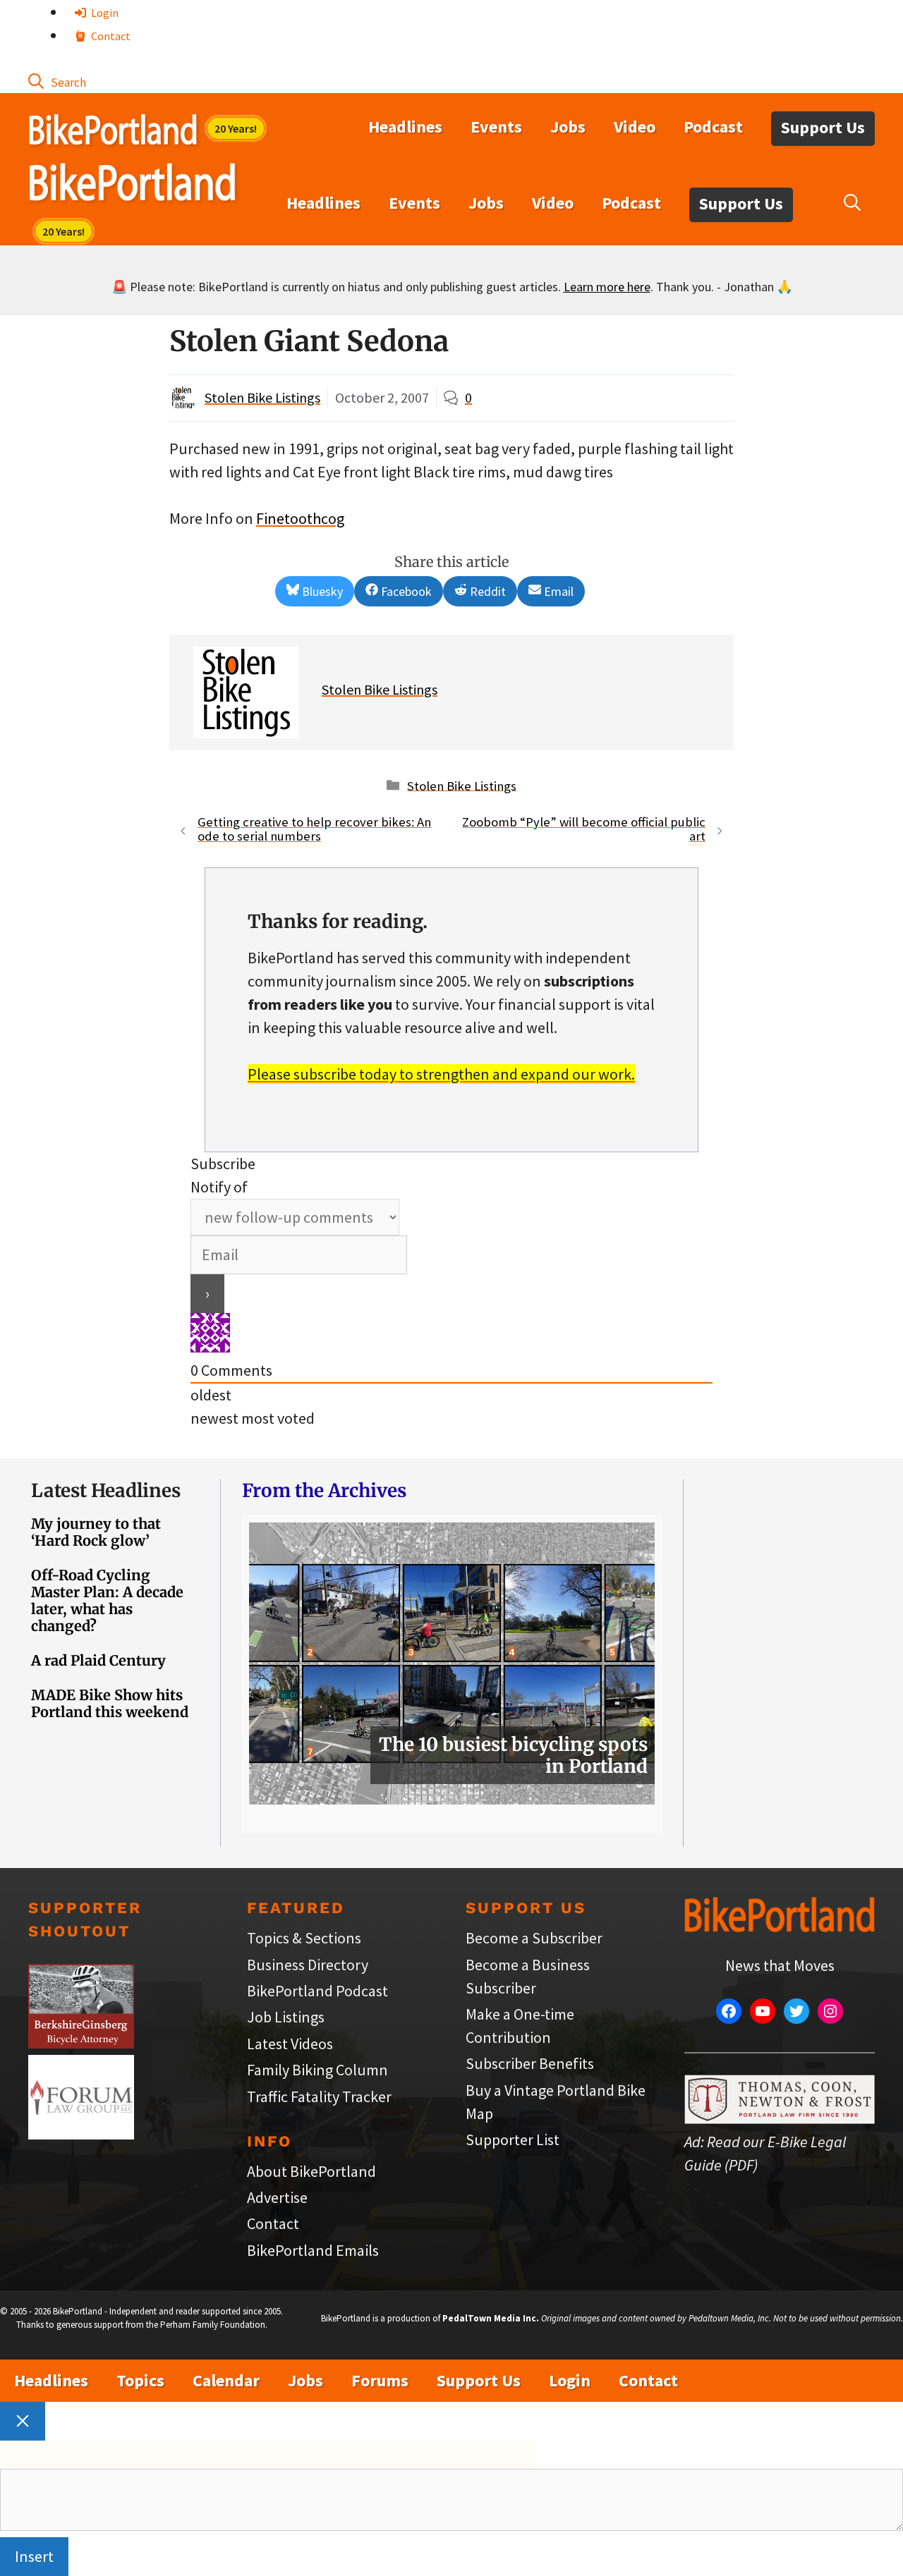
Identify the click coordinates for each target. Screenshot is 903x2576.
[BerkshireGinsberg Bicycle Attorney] (81, 2043)
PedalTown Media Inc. (491, 2318)
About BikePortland (311, 2171)
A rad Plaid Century (98, 1660)
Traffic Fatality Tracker (319, 2096)
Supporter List (513, 2139)
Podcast (713, 127)
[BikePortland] (132, 185)
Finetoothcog (300, 518)
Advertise (277, 2197)
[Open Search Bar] (57, 81)
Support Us (823, 127)
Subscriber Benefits (530, 2063)
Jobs (568, 127)
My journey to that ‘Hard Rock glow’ (96, 1532)
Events (496, 127)
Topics (140, 2380)
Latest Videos (290, 2044)
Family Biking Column (317, 2070)
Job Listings (286, 2017)
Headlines (405, 127)
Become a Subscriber (534, 1938)
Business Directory (308, 1965)
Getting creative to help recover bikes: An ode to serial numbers (314, 829)
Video (635, 127)
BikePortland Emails (313, 2250)
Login (104, 13)
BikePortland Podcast (317, 1991)
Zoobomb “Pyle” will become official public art (584, 829)
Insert (34, 2556)
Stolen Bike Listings (262, 397)
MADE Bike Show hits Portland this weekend (110, 1703)
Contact (110, 36)
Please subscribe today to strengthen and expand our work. (441, 1074)
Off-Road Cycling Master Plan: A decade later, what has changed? (107, 1600)
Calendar (226, 2380)
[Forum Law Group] (81, 2134)
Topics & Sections (304, 1938)
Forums (380, 2380)
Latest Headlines (106, 1490)
